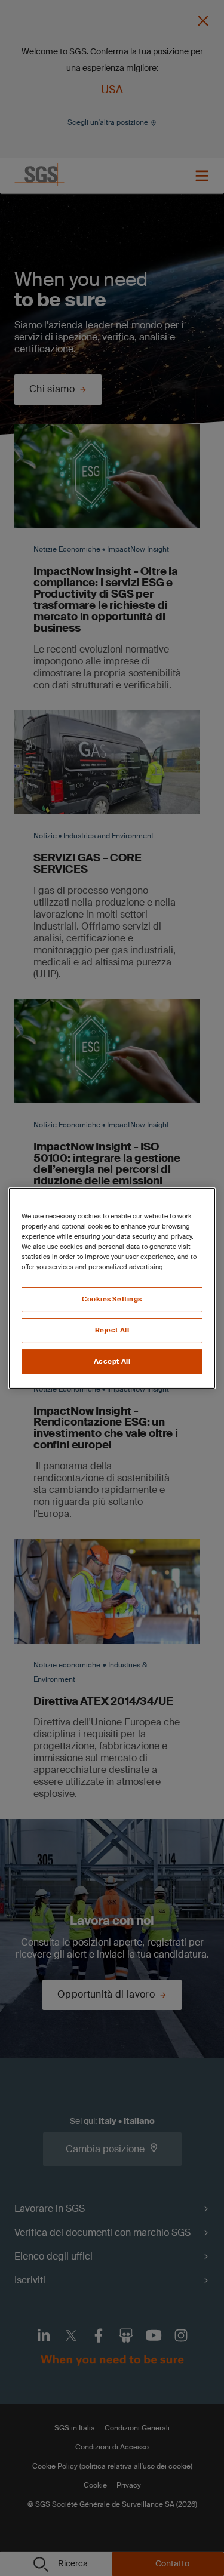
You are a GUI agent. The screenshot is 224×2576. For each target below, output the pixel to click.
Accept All (112, 1361)
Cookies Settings (112, 1299)
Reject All (112, 1330)
